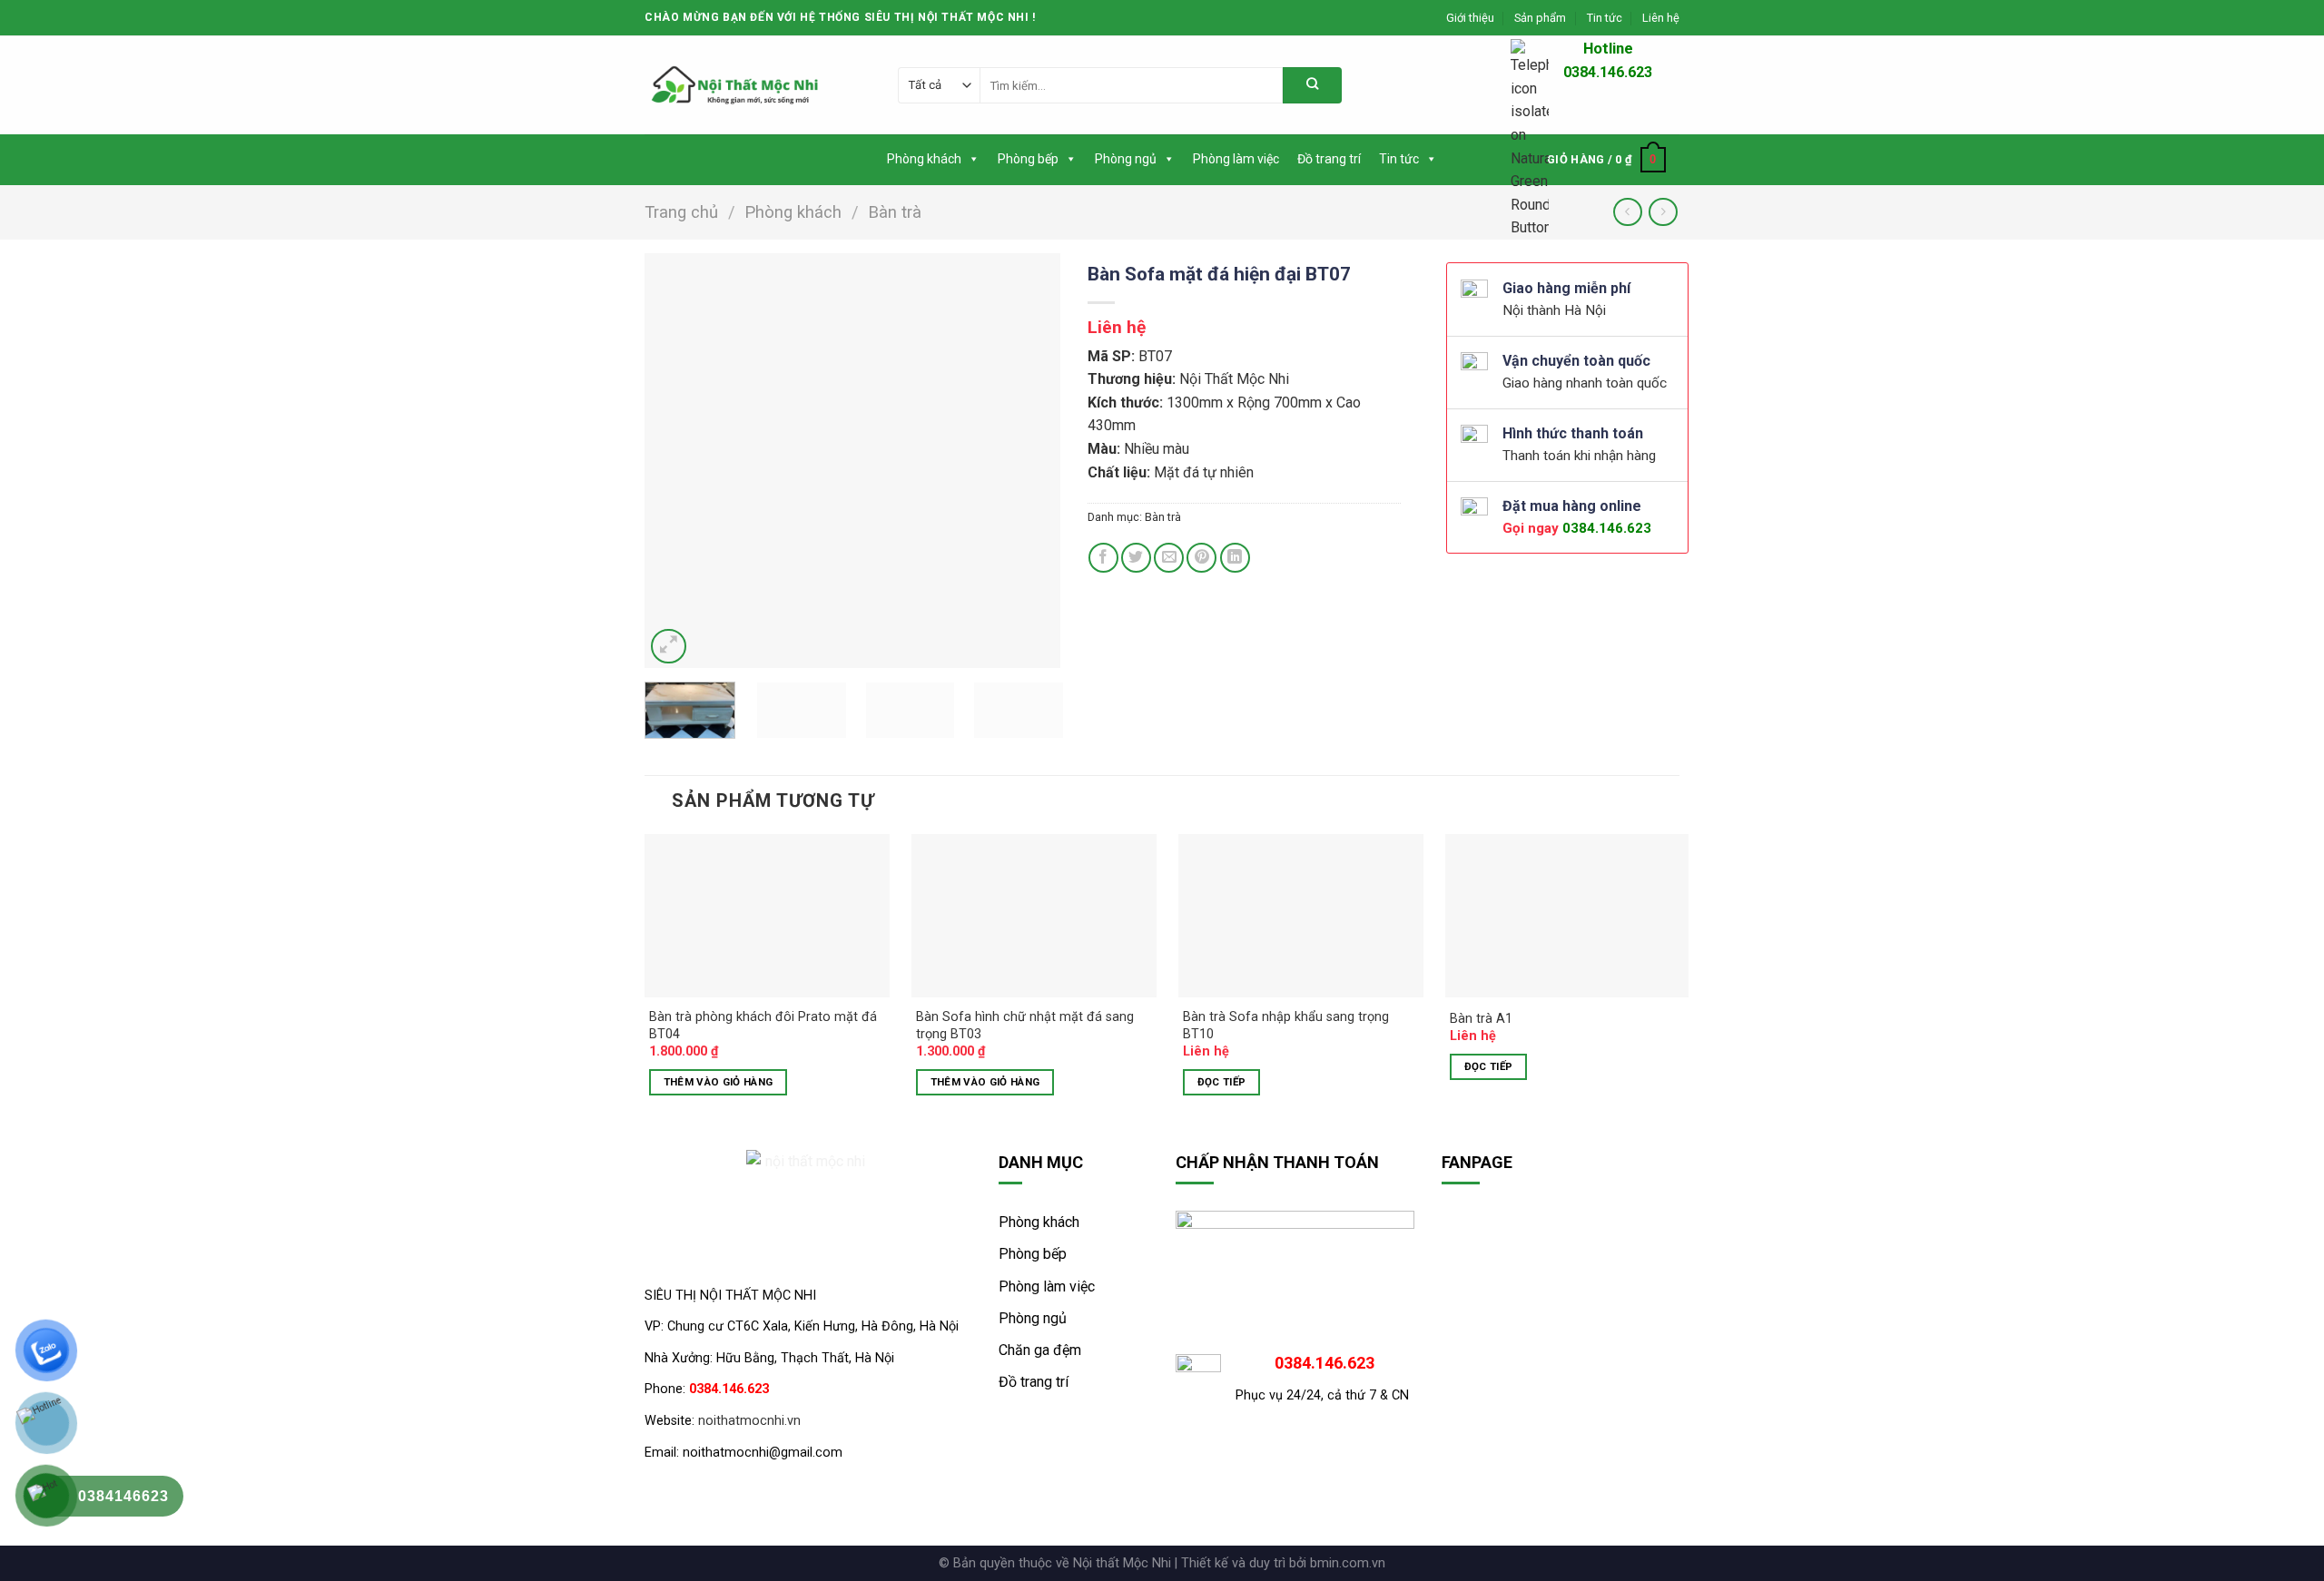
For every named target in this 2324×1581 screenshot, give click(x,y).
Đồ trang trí (1329, 159)
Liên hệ (1661, 18)
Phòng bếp (1028, 159)
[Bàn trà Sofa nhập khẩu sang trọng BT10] (1301, 916)
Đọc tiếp (1222, 1082)
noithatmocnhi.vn (749, 1421)
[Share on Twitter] (1136, 558)
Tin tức (1605, 18)
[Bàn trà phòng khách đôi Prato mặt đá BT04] (767, 916)
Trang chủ (681, 212)
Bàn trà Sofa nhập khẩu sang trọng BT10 (1286, 1026)
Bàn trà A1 (1481, 1019)
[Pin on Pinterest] (1201, 558)
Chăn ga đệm (1040, 1350)
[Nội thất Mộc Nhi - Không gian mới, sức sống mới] (735, 85)
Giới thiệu (1470, 18)
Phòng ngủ (1126, 159)
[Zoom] (669, 647)
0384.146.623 (1607, 528)
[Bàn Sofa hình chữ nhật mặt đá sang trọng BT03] (1034, 916)
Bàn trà (895, 212)
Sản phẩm (1540, 18)
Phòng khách (924, 159)
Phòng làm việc (1236, 159)
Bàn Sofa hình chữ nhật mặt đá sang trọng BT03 (1025, 1026)
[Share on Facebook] (1103, 558)
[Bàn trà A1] (1568, 916)
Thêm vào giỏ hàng (719, 1082)
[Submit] (1312, 85)
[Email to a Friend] (1169, 558)
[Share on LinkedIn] (1235, 558)
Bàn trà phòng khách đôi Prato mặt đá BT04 (763, 1026)
